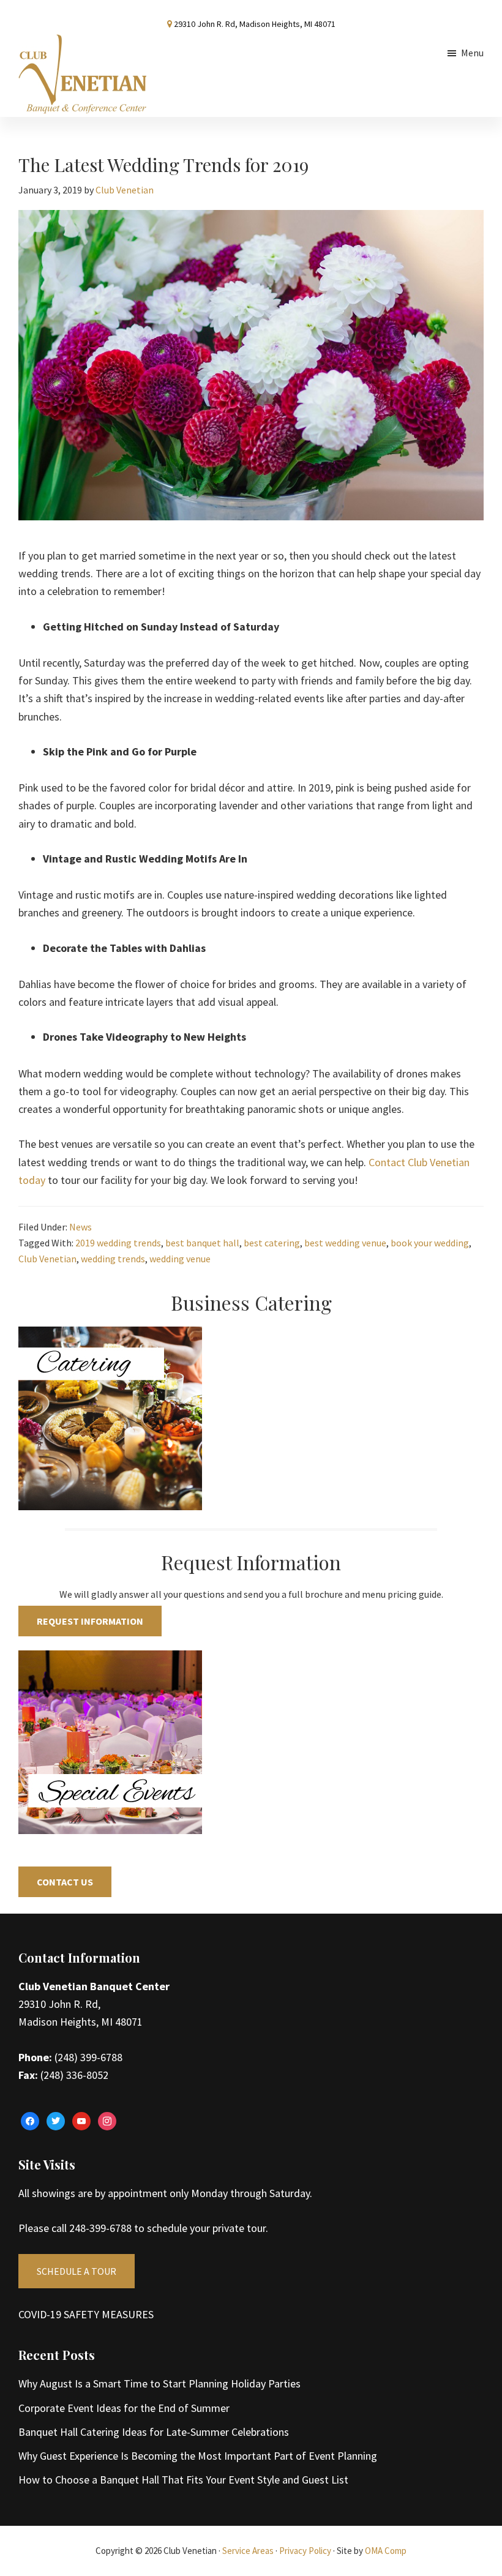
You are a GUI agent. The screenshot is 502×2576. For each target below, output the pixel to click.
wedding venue (180, 1259)
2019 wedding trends (118, 1243)
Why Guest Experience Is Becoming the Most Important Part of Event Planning (198, 2456)
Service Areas (248, 2551)
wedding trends (113, 1259)
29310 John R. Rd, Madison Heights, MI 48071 (255, 24)
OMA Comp (386, 2551)
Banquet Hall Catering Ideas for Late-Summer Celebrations (154, 2432)
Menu (472, 53)
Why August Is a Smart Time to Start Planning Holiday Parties (159, 2383)
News (81, 1227)
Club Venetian (47, 1259)
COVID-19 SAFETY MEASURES (86, 2314)
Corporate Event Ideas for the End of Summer (124, 2408)
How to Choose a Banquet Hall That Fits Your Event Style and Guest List (183, 2480)
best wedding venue (345, 1243)
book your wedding (430, 1243)
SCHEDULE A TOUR (77, 2271)
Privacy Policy (305, 2551)
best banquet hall (202, 1243)
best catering (272, 1243)
